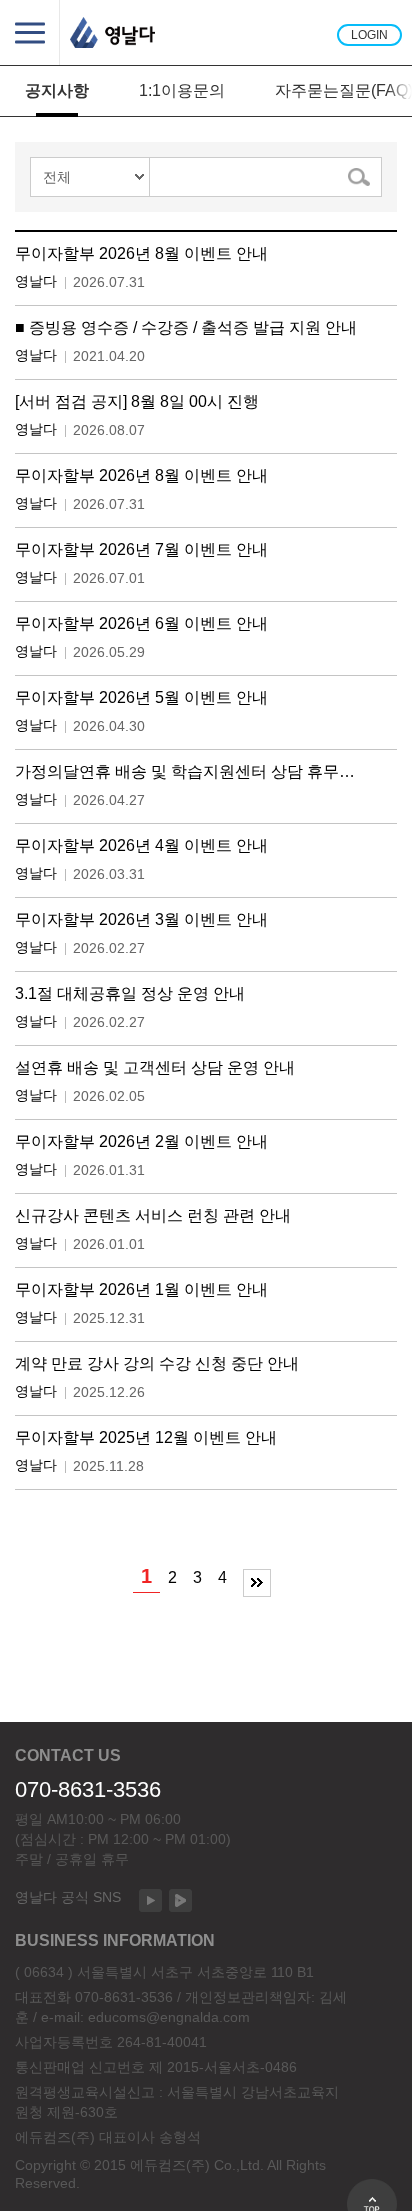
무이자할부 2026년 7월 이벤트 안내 (141, 549)
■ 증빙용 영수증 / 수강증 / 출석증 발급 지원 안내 (186, 327)
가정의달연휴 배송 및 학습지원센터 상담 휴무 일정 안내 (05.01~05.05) (187, 771)
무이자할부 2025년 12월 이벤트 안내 (146, 1437)
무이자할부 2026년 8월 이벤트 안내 (141, 253)
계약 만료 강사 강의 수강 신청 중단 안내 (157, 1363)
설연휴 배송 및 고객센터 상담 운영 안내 (155, 1067)
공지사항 (57, 90)
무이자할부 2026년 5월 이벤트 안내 (141, 697)
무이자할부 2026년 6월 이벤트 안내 (141, 623)
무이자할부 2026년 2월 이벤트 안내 (141, 1141)
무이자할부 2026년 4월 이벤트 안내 (141, 845)
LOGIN (369, 35)
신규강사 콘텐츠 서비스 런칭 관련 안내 (153, 1215)
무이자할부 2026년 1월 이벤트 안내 (141, 1289)
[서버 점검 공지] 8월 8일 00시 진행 (137, 401)
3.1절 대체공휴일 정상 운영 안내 (130, 993)
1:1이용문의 (182, 90)
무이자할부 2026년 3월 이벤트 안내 (141, 919)
